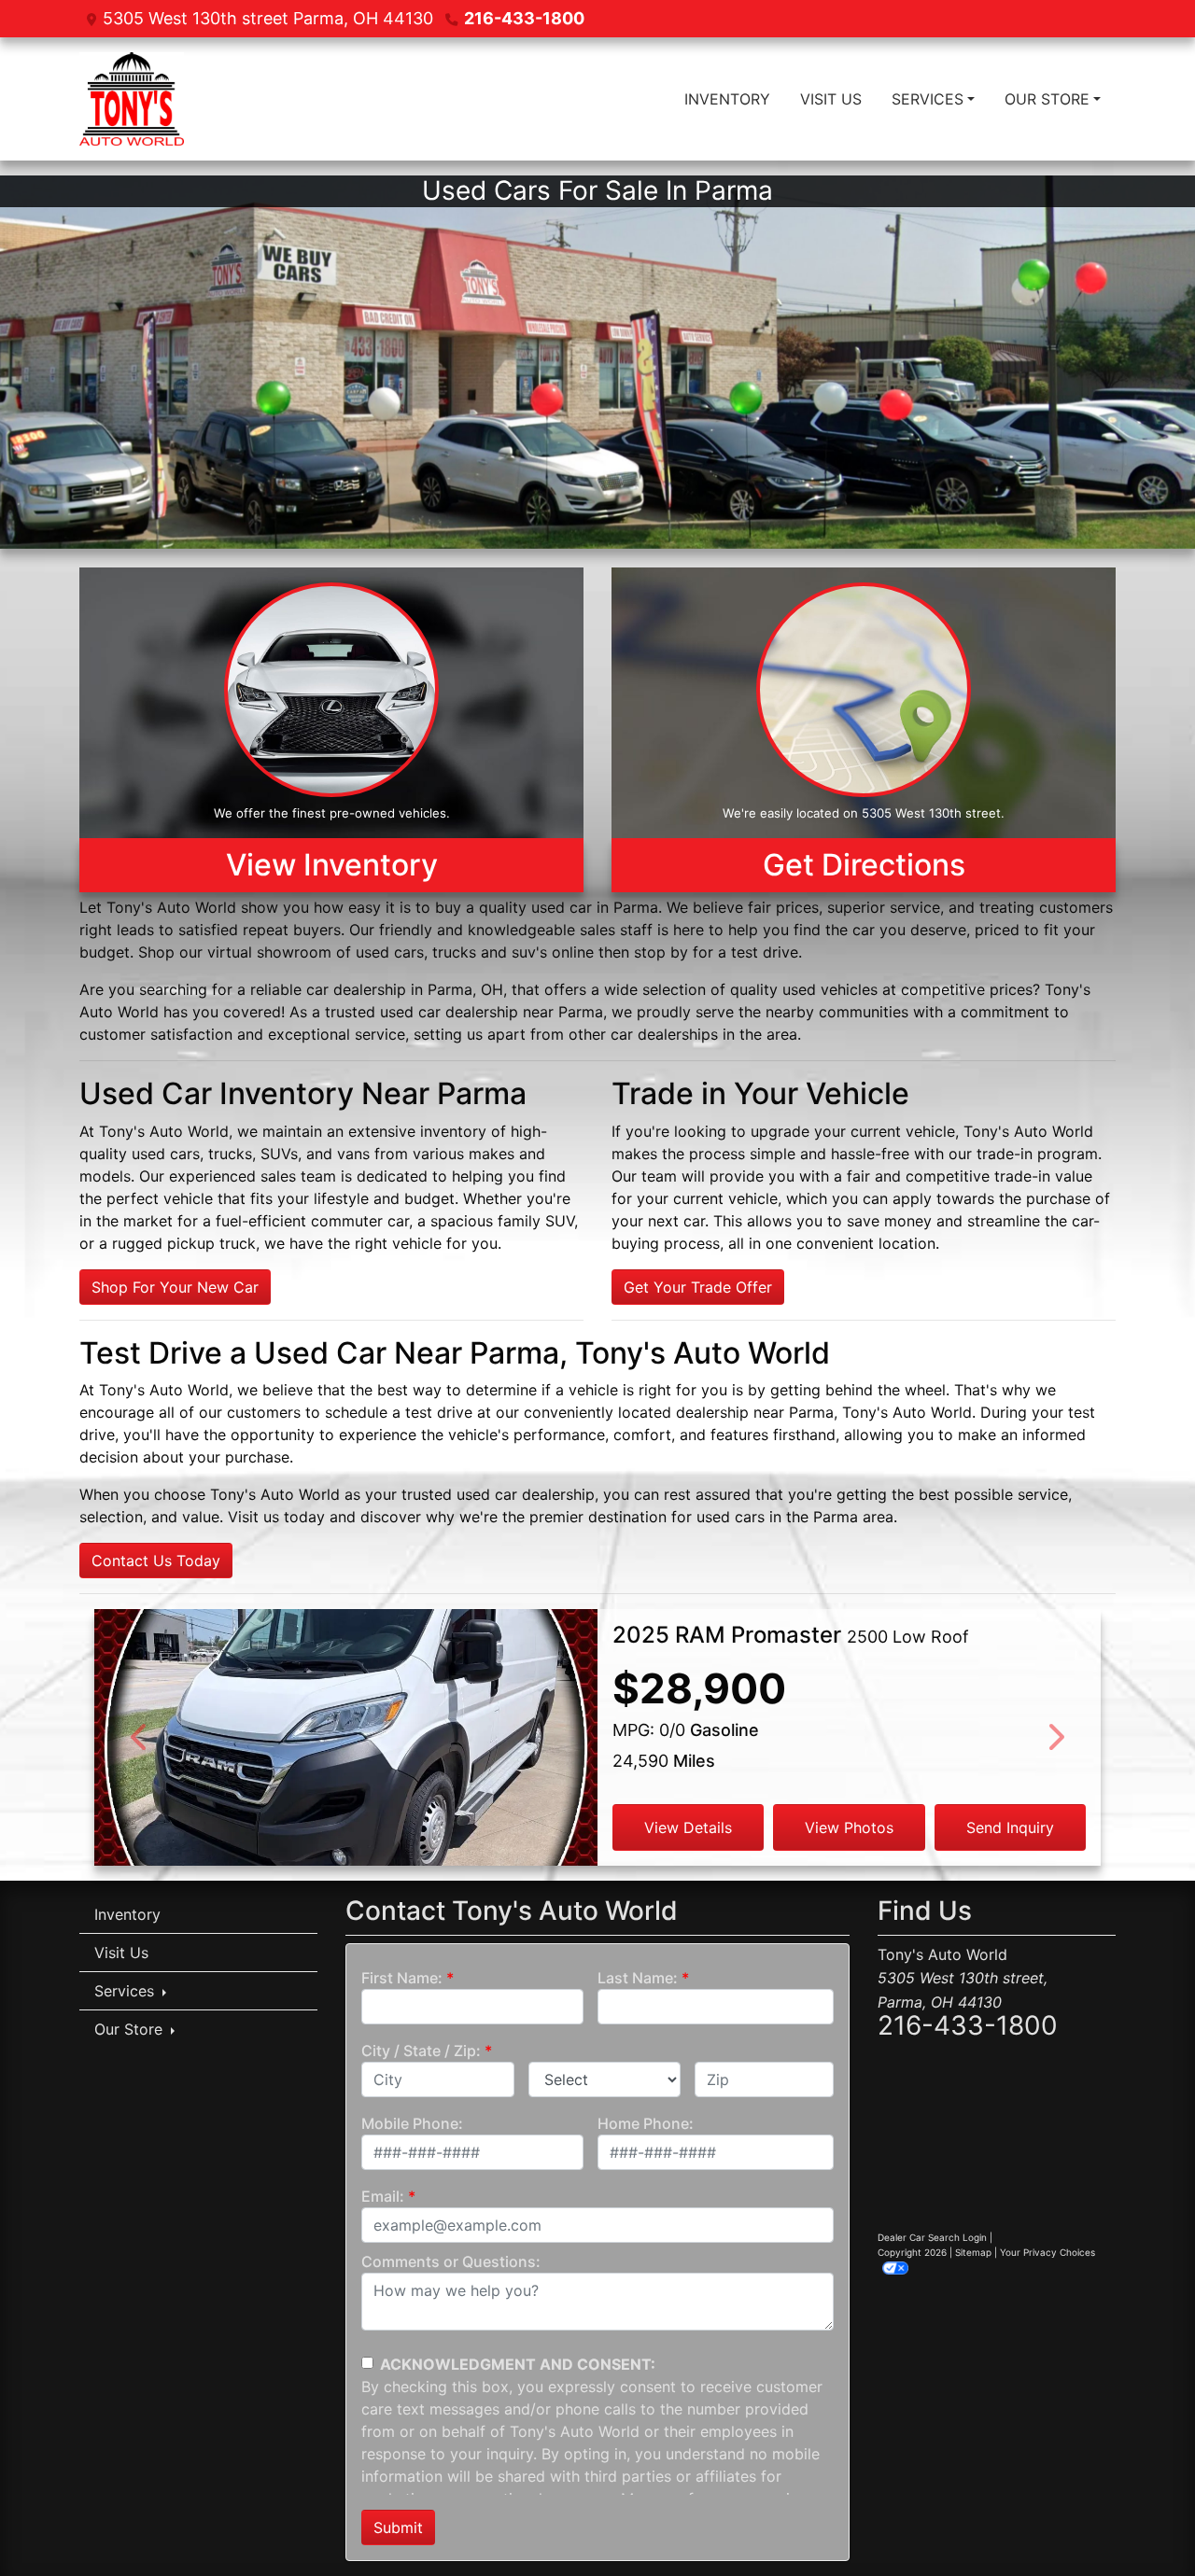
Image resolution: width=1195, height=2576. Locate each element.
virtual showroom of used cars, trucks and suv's (377, 952)
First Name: (402, 1978)
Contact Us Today (156, 1561)
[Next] (1055, 1737)
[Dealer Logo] (132, 99)
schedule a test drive (399, 1412)
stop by (661, 952)
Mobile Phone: (412, 2123)
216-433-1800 (524, 18)
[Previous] (140, 1737)
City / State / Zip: (421, 2051)
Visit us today (276, 1517)
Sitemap (973, 2252)
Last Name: (638, 1978)
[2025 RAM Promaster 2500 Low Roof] (346, 1768)
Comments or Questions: (451, 2261)
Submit (398, 2527)
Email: (383, 2196)
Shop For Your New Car (175, 1287)
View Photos (849, 1827)
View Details (688, 1827)
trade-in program (1037, 1154)
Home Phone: (646, 2123)
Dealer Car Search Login (932, 2237)
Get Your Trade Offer (698, 1287)
